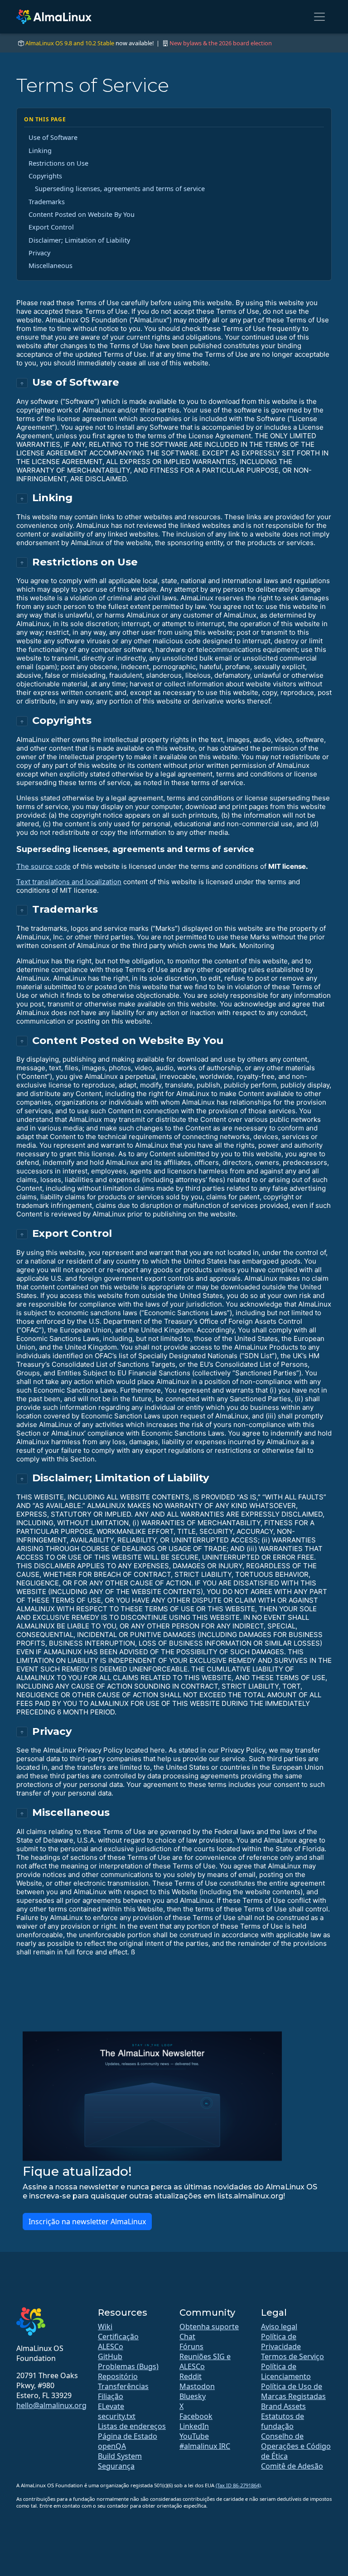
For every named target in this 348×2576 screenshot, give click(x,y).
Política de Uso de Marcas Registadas (293, 2391)
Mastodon (197, 2386)
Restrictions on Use (58, 163)
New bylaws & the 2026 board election (221, 43)
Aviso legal (279, 2327)
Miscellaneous (51, 266)
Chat (187, 2337)
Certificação (118, 2337)
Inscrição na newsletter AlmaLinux (87, 2222)
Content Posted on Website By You (82, 214)
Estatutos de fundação (283, 2421)
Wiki (105, 2327)
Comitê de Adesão (292, 2466)
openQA (112, 2446)
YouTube (194, 2436)
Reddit (191, 2376)
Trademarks (47, 202)
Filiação (111, 2396)
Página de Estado (128, 2436)
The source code (43, 866)
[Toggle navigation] (319, 17)
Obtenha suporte (209, 2327)
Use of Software (53, 137)
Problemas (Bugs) (128, 2366)
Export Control (51, 227)
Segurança (116, 2466)
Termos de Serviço (292, 2356)
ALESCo (111, 2346)
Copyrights (45, 176)
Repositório (118, 2376)
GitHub (110, 2356)
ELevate (111, 2406)
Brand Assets (283, 2406)
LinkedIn (194, 2426)
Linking (40, 151)
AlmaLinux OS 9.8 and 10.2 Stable (70, 43)
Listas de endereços (132, 2426)
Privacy (39, 253)
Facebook (196, 2416)
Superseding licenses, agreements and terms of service (120, 189)
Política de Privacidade (281, 2341)
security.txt (117, 2416)
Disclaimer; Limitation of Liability (79, 240)
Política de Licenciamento (286, 2371)
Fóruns (191, 2346)
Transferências (123, 2386)
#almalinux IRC (205, 2446)
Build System (120, 2456)
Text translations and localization (69, 882)
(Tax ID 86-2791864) (238, 2485)
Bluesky (193, 2396)
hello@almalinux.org (51, 2405)
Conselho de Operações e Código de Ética (296, 2446)
